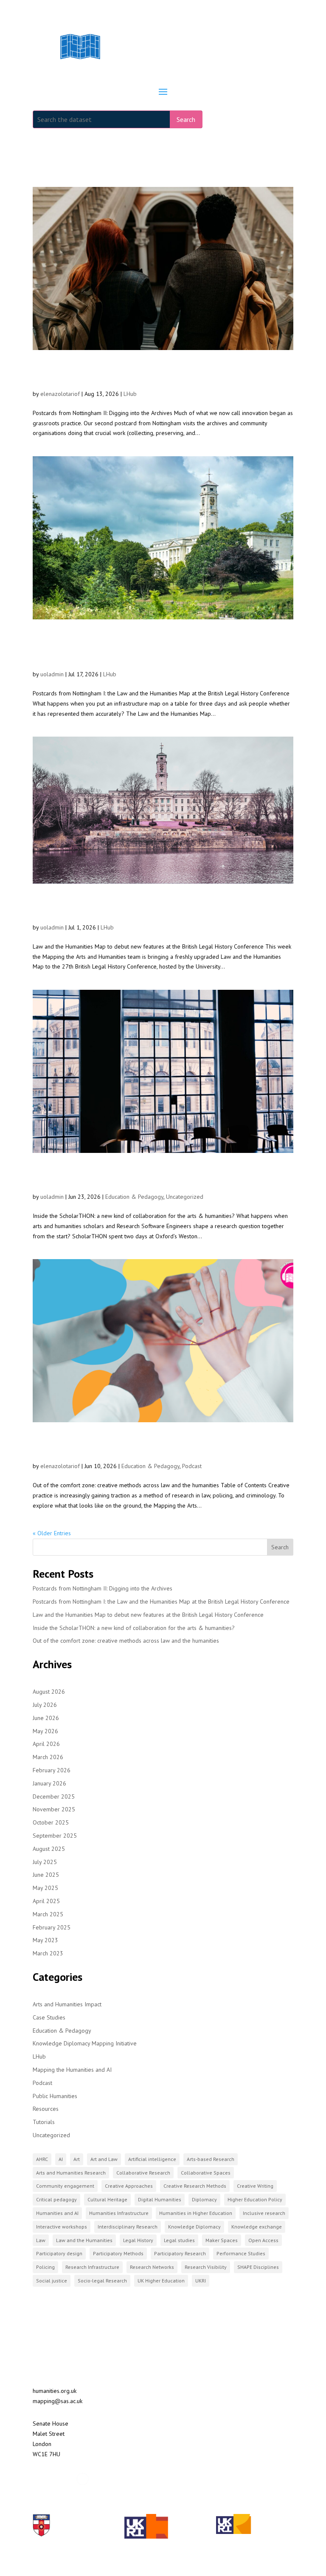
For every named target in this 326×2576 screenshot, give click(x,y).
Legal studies (179, 2240)
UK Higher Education (161, 2281)
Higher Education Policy (255, 2199)
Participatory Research (180, 2253)
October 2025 (51, 1822)
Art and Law (104, 2159)
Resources (46, 2109)
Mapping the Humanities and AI (72, 2070)
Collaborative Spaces (206, 2173)
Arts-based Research (211, 2159)
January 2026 (49, 1783)
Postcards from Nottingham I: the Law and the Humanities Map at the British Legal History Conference (143, 648)
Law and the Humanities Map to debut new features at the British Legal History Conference (161, 907)
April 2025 (46, 1901)
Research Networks (152, 2267)
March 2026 (48, 1757)
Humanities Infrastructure (119, 2213)
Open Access (263, 2240)
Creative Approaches (129, 2186)
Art (77, 2159)
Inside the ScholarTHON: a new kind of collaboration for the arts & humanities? (157, 1176)
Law (41, 2240)
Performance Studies (241, 2253)
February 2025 (52, 1927)
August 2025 (49, 1849)
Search (186, 119)
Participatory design (59, 2253)
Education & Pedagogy (134, 1197)
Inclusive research (264, 2213)
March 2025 (48, 1914)
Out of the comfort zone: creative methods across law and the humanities (160, 1446)
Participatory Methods (118, 2253)
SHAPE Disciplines (258, 2267)
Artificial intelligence (152, 2159)
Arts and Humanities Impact (67, 2004)
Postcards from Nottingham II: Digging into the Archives (144, 374)
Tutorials (44, 2122)
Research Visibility (206, 2267)
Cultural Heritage (107, 2199)
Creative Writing (255, 2186)
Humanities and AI (57, 2213)
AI (61, 2159)
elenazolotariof (60, 394)
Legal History (138, 2240)
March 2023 (48, 1953)
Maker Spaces (222, 2240)
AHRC (42, 2159)
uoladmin (52, 674)
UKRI (201, 2281)
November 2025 (54, 1809)
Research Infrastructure (92, 2267)
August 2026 (49, 1692)
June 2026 (46, 1718)
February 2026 (52, 1770)
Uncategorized (185, 1197)
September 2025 (55, 1836)
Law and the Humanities (84, 2240)
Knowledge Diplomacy (194, 2227)
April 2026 (46, 1744)
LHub (130, 394)
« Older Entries (52, 1533)
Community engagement (65, 2186)
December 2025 (54, 1796)
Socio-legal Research (102, 2281)
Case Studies (49, 2017)
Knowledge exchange (257, 2227)
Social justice (52, 2281)
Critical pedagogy (56, 2199)
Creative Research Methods (195, 2186)
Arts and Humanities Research (71, 2173)
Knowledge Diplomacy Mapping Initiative (85, 2043)
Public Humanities (55, 2096)
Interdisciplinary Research (128, 2227)
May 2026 (45, 1731)
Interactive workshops (62, 2227)
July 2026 (45, 1705)
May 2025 (45, 1888)
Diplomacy (204, 2199)
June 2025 (46, 1875)
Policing (45, 2267)
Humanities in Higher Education (196, 2213)
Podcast (192, 1466)
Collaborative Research (143, 2173)
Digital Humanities (160, 2199)
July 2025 (45, 1862)
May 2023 (45, 1940)
